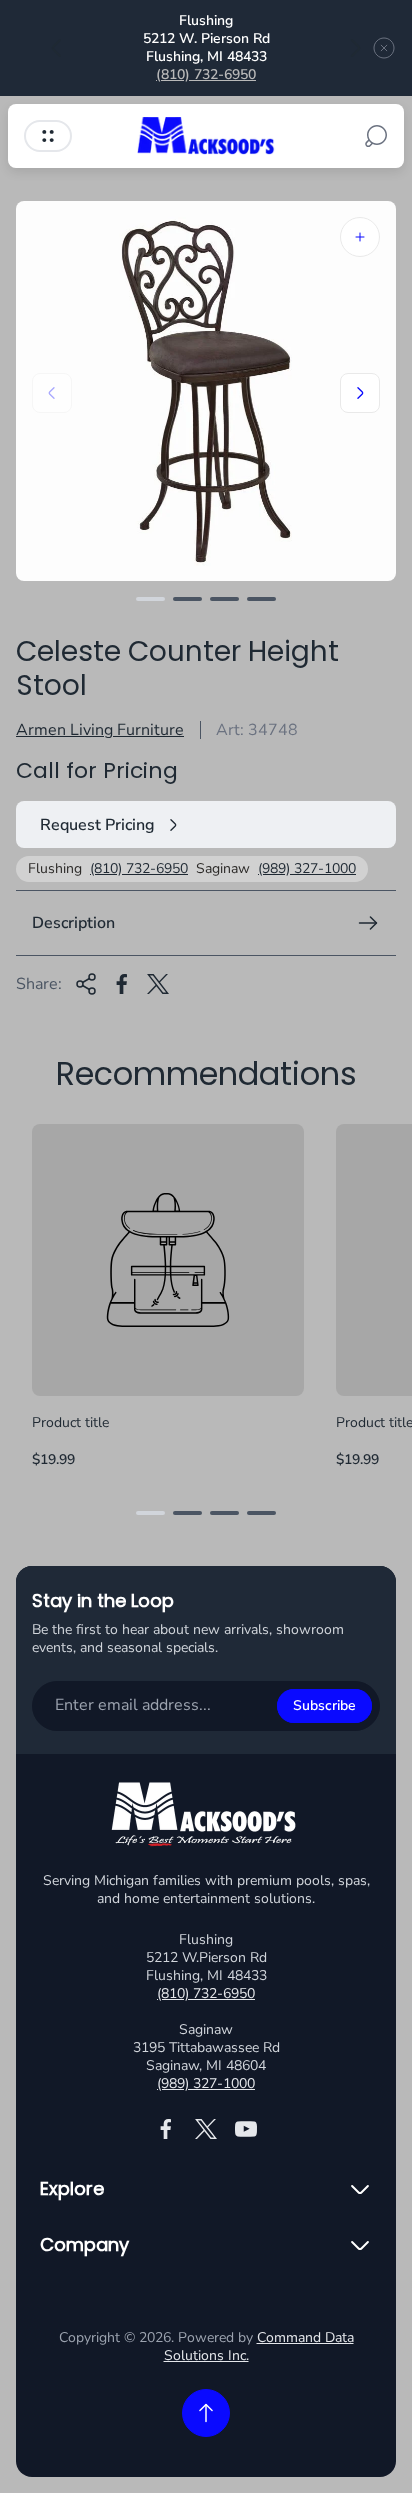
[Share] (86, 984)
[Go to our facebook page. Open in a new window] (166, 2129)
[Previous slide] (57, 48)
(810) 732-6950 (206, 74)
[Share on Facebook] (122, 984)
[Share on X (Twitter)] (158, 984)
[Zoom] (360, 237)
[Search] (376, 136)
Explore (72, 2189)
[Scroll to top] (206, 2413)
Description (73, 923)
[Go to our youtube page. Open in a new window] (246, 2129)
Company (84, 2245)
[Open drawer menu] (48, 136)
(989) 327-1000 (307, 869)
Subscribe (324, 1705)
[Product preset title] (168, 1260)
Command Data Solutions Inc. (259, 2346)
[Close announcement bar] (384, 48)
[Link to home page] (206, 1817)
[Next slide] (355, 48)
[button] (150, 599)
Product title (70, 1422)
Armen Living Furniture (100, 730)
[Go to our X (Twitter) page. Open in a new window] (206, 2129)
